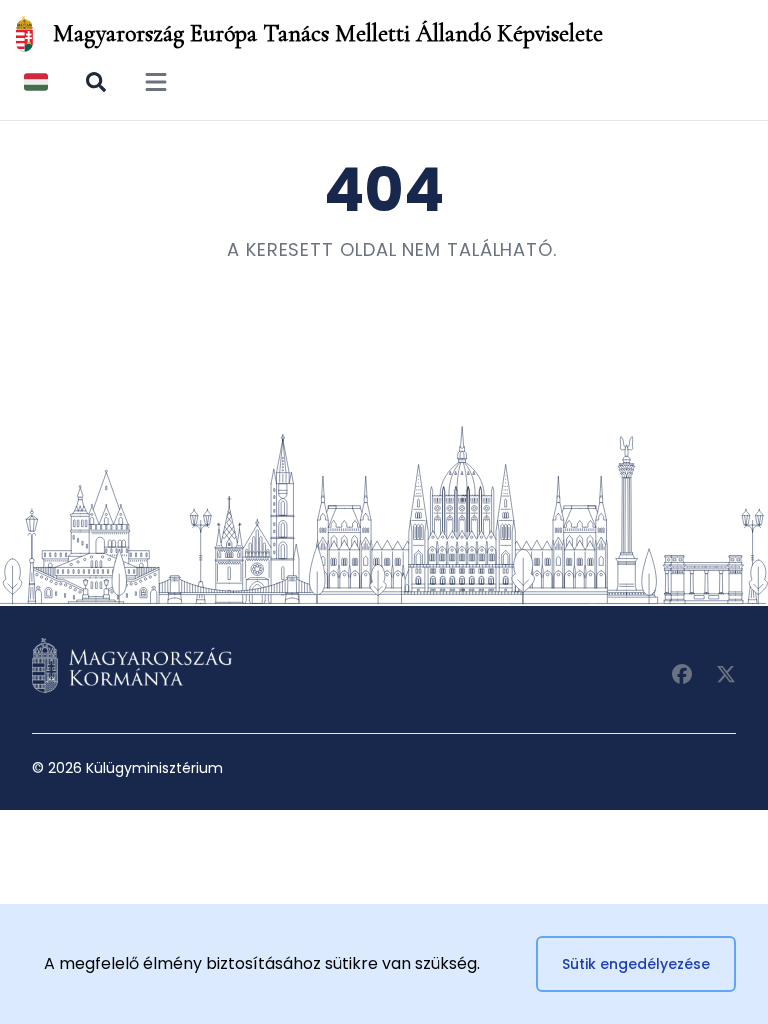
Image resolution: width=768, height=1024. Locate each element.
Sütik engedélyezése (636, 964)
